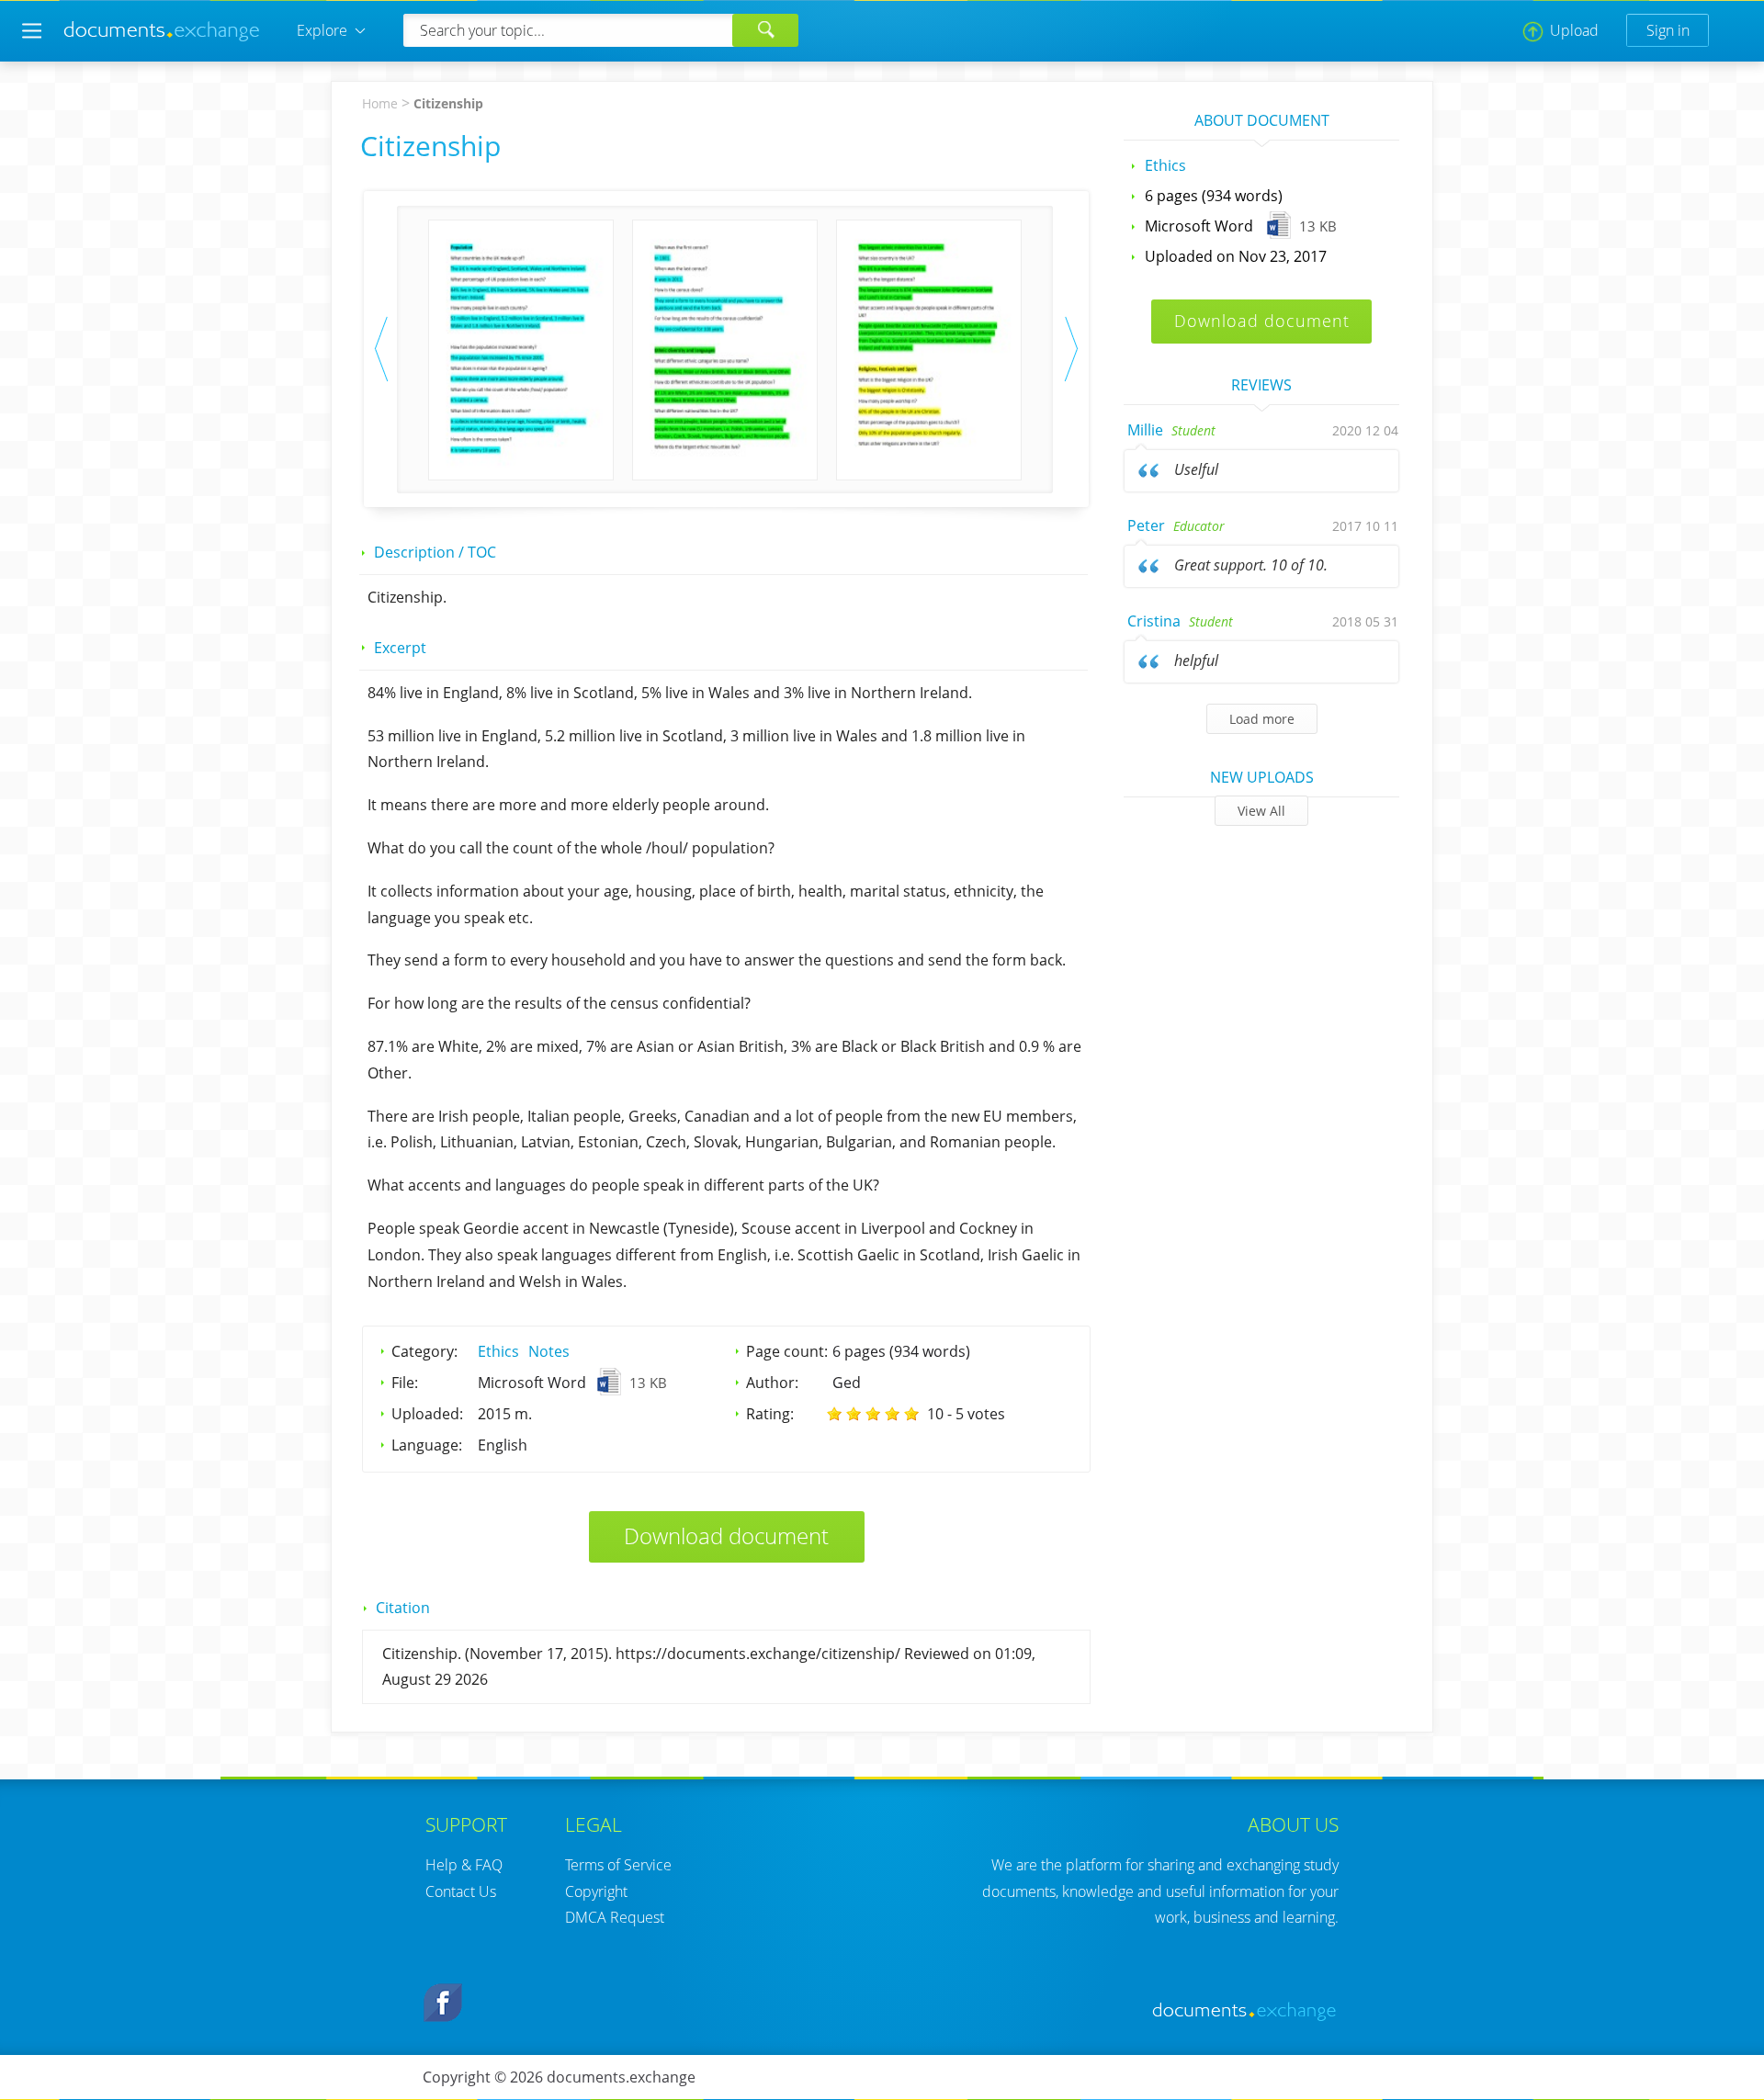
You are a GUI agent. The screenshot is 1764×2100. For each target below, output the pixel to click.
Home (380, 103)
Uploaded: (427, 1414)
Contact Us (461, 1891)
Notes (549, 1351)
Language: (427, 1445)
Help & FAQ (464, 1865)
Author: (772, 1383)
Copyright (596, 1891)
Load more (1262, 719)
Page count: (787, 1351)
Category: (424, 1351)
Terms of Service (618, 1865)
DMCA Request (615, 1917)
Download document (726, 1535)
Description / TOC (435, 552)
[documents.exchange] (163, 39)
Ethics (498, 1351)
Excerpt (400, 648)
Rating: (770, 1414)
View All (1261, 811)
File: (405, 1383)
